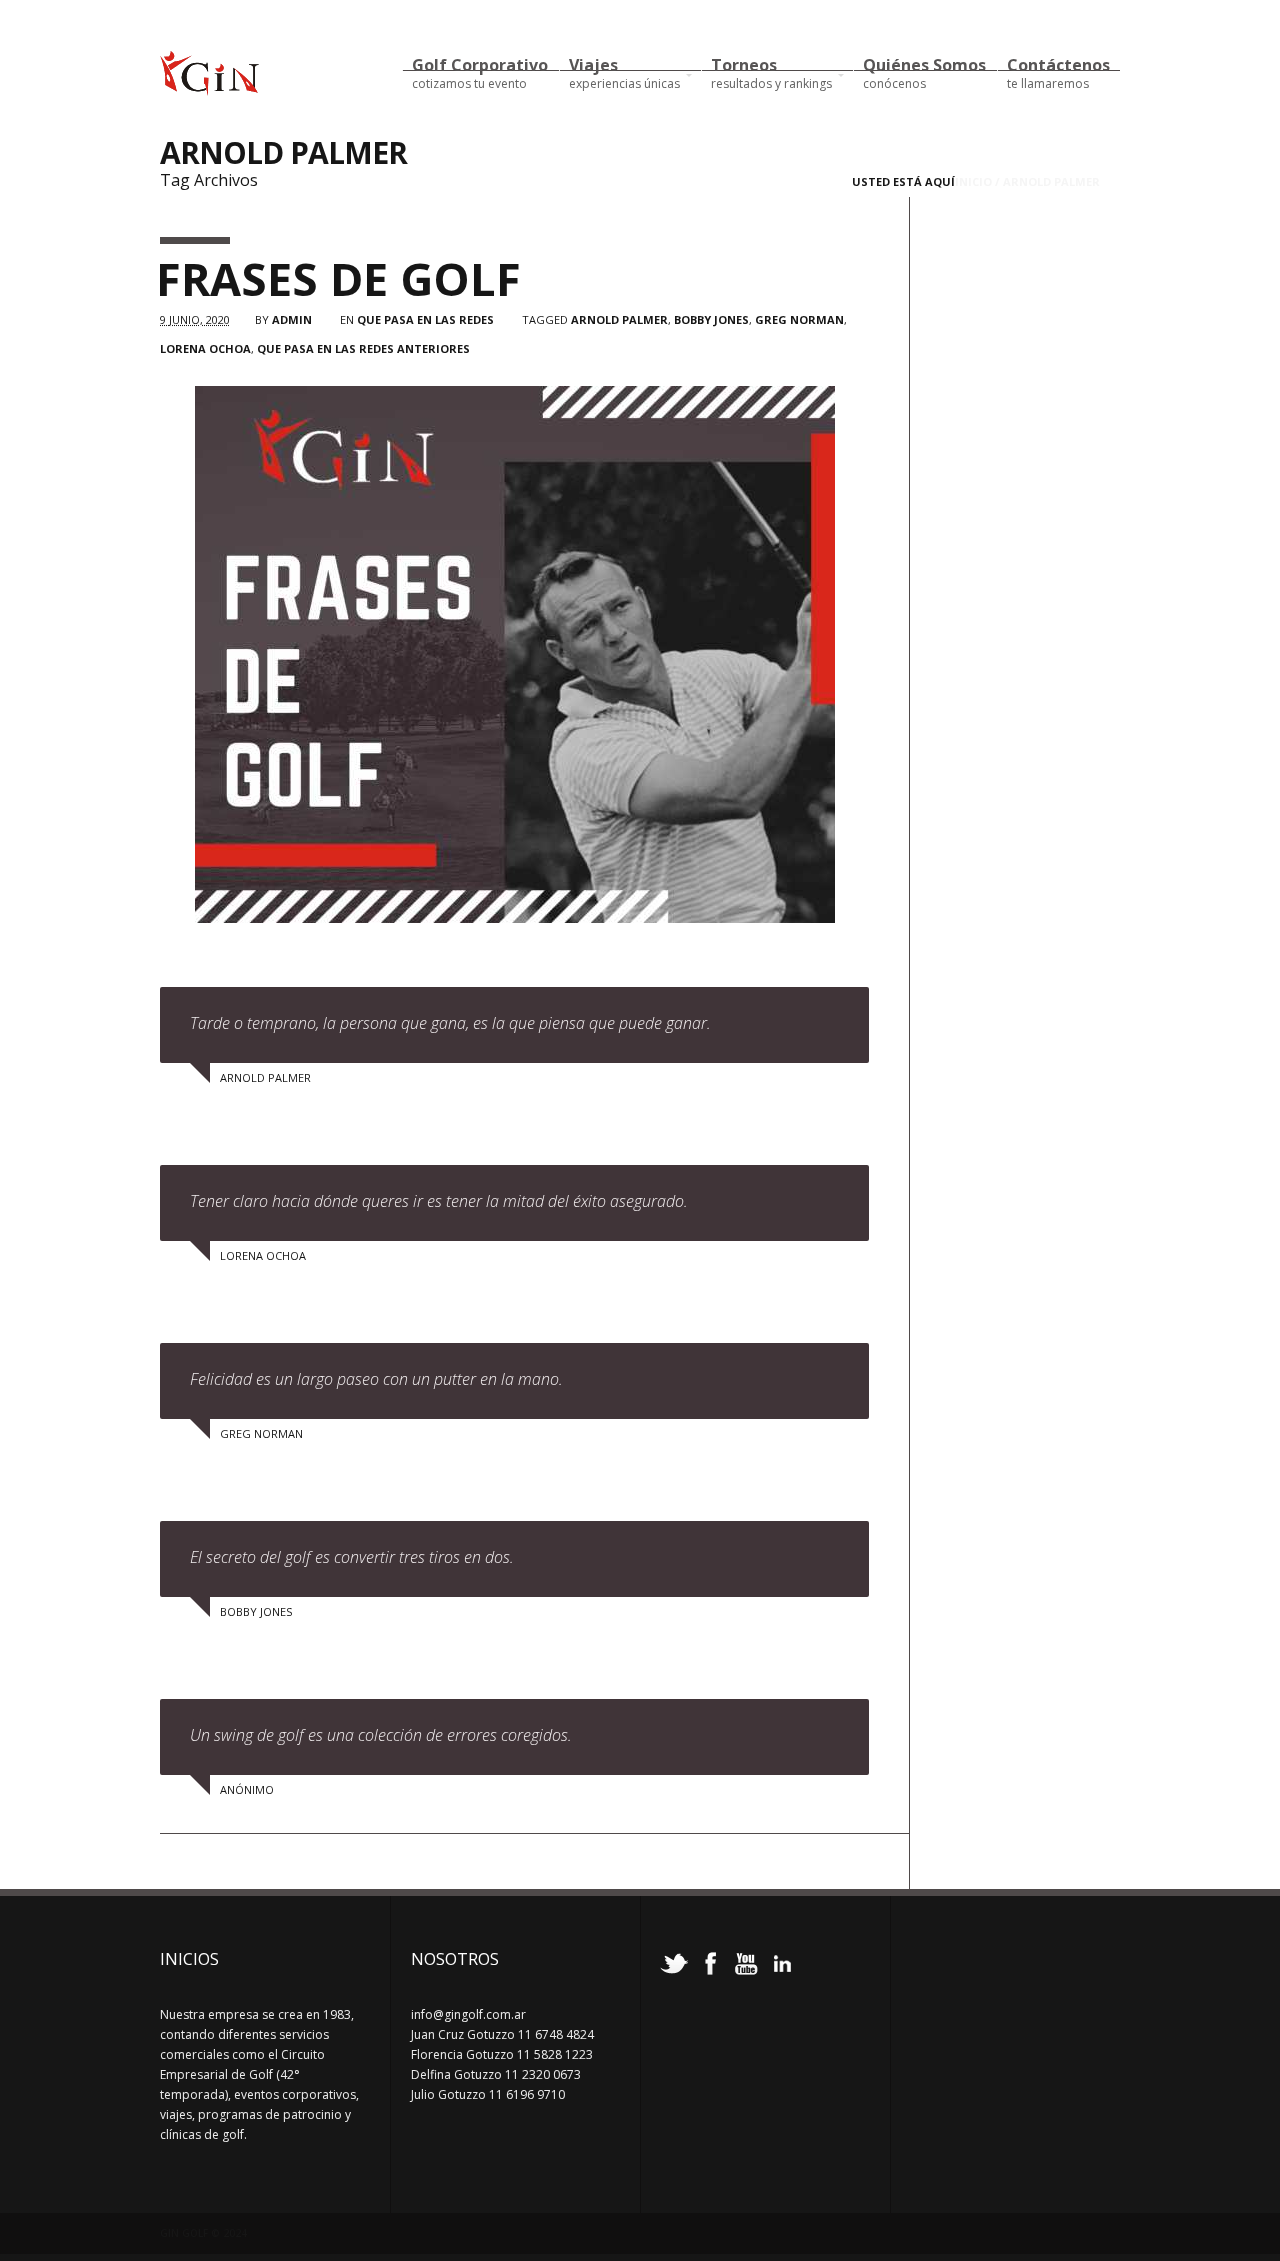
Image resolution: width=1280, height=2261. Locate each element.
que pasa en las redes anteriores (363, 348)
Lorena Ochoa (205, 348)
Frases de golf (338, 278)
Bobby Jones (711, 319)
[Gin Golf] (209, 87)
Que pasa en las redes (425, 319)
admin (292, 319)
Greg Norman (799, 319)
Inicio (973, 181)
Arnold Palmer (619, 319)
